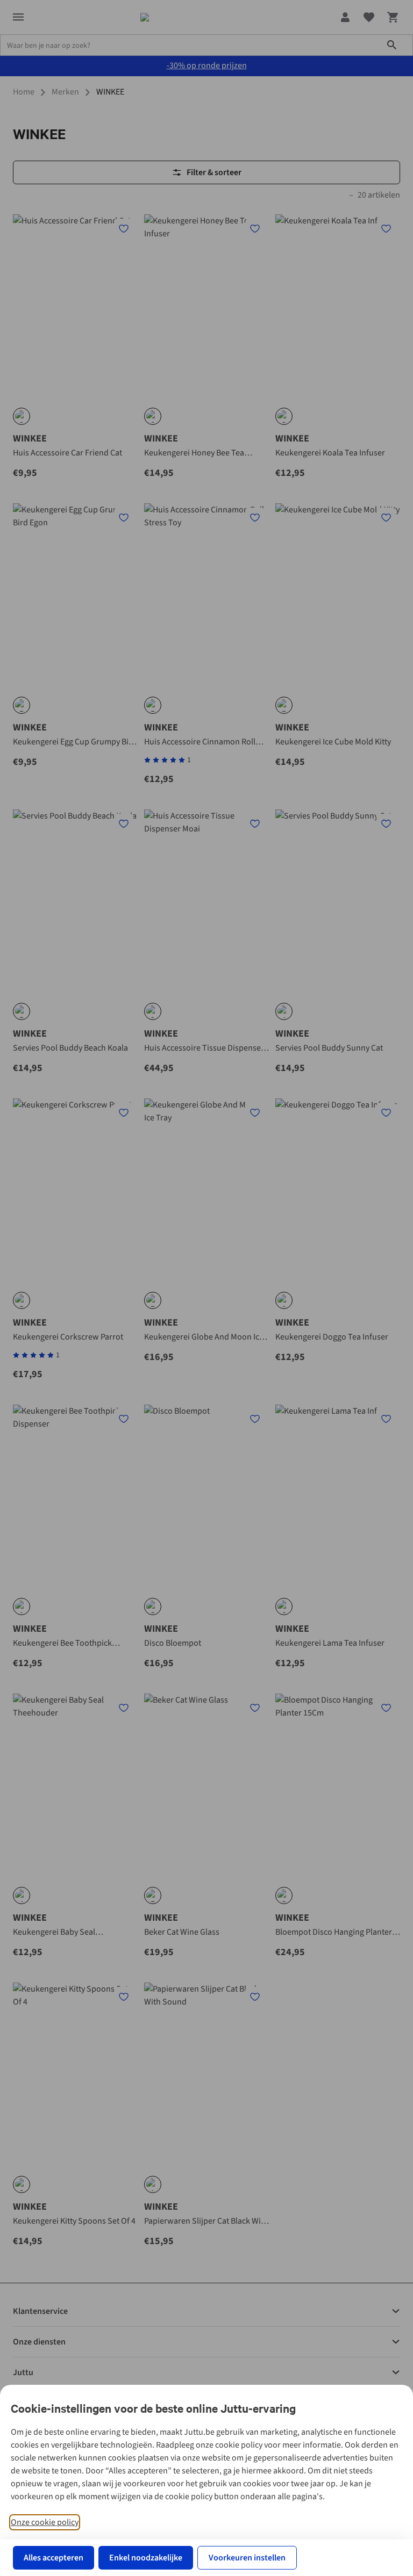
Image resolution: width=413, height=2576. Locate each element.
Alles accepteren (54, 2558)
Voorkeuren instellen (247, 2558)
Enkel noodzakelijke (146, 2558)
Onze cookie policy (45, 2522)
